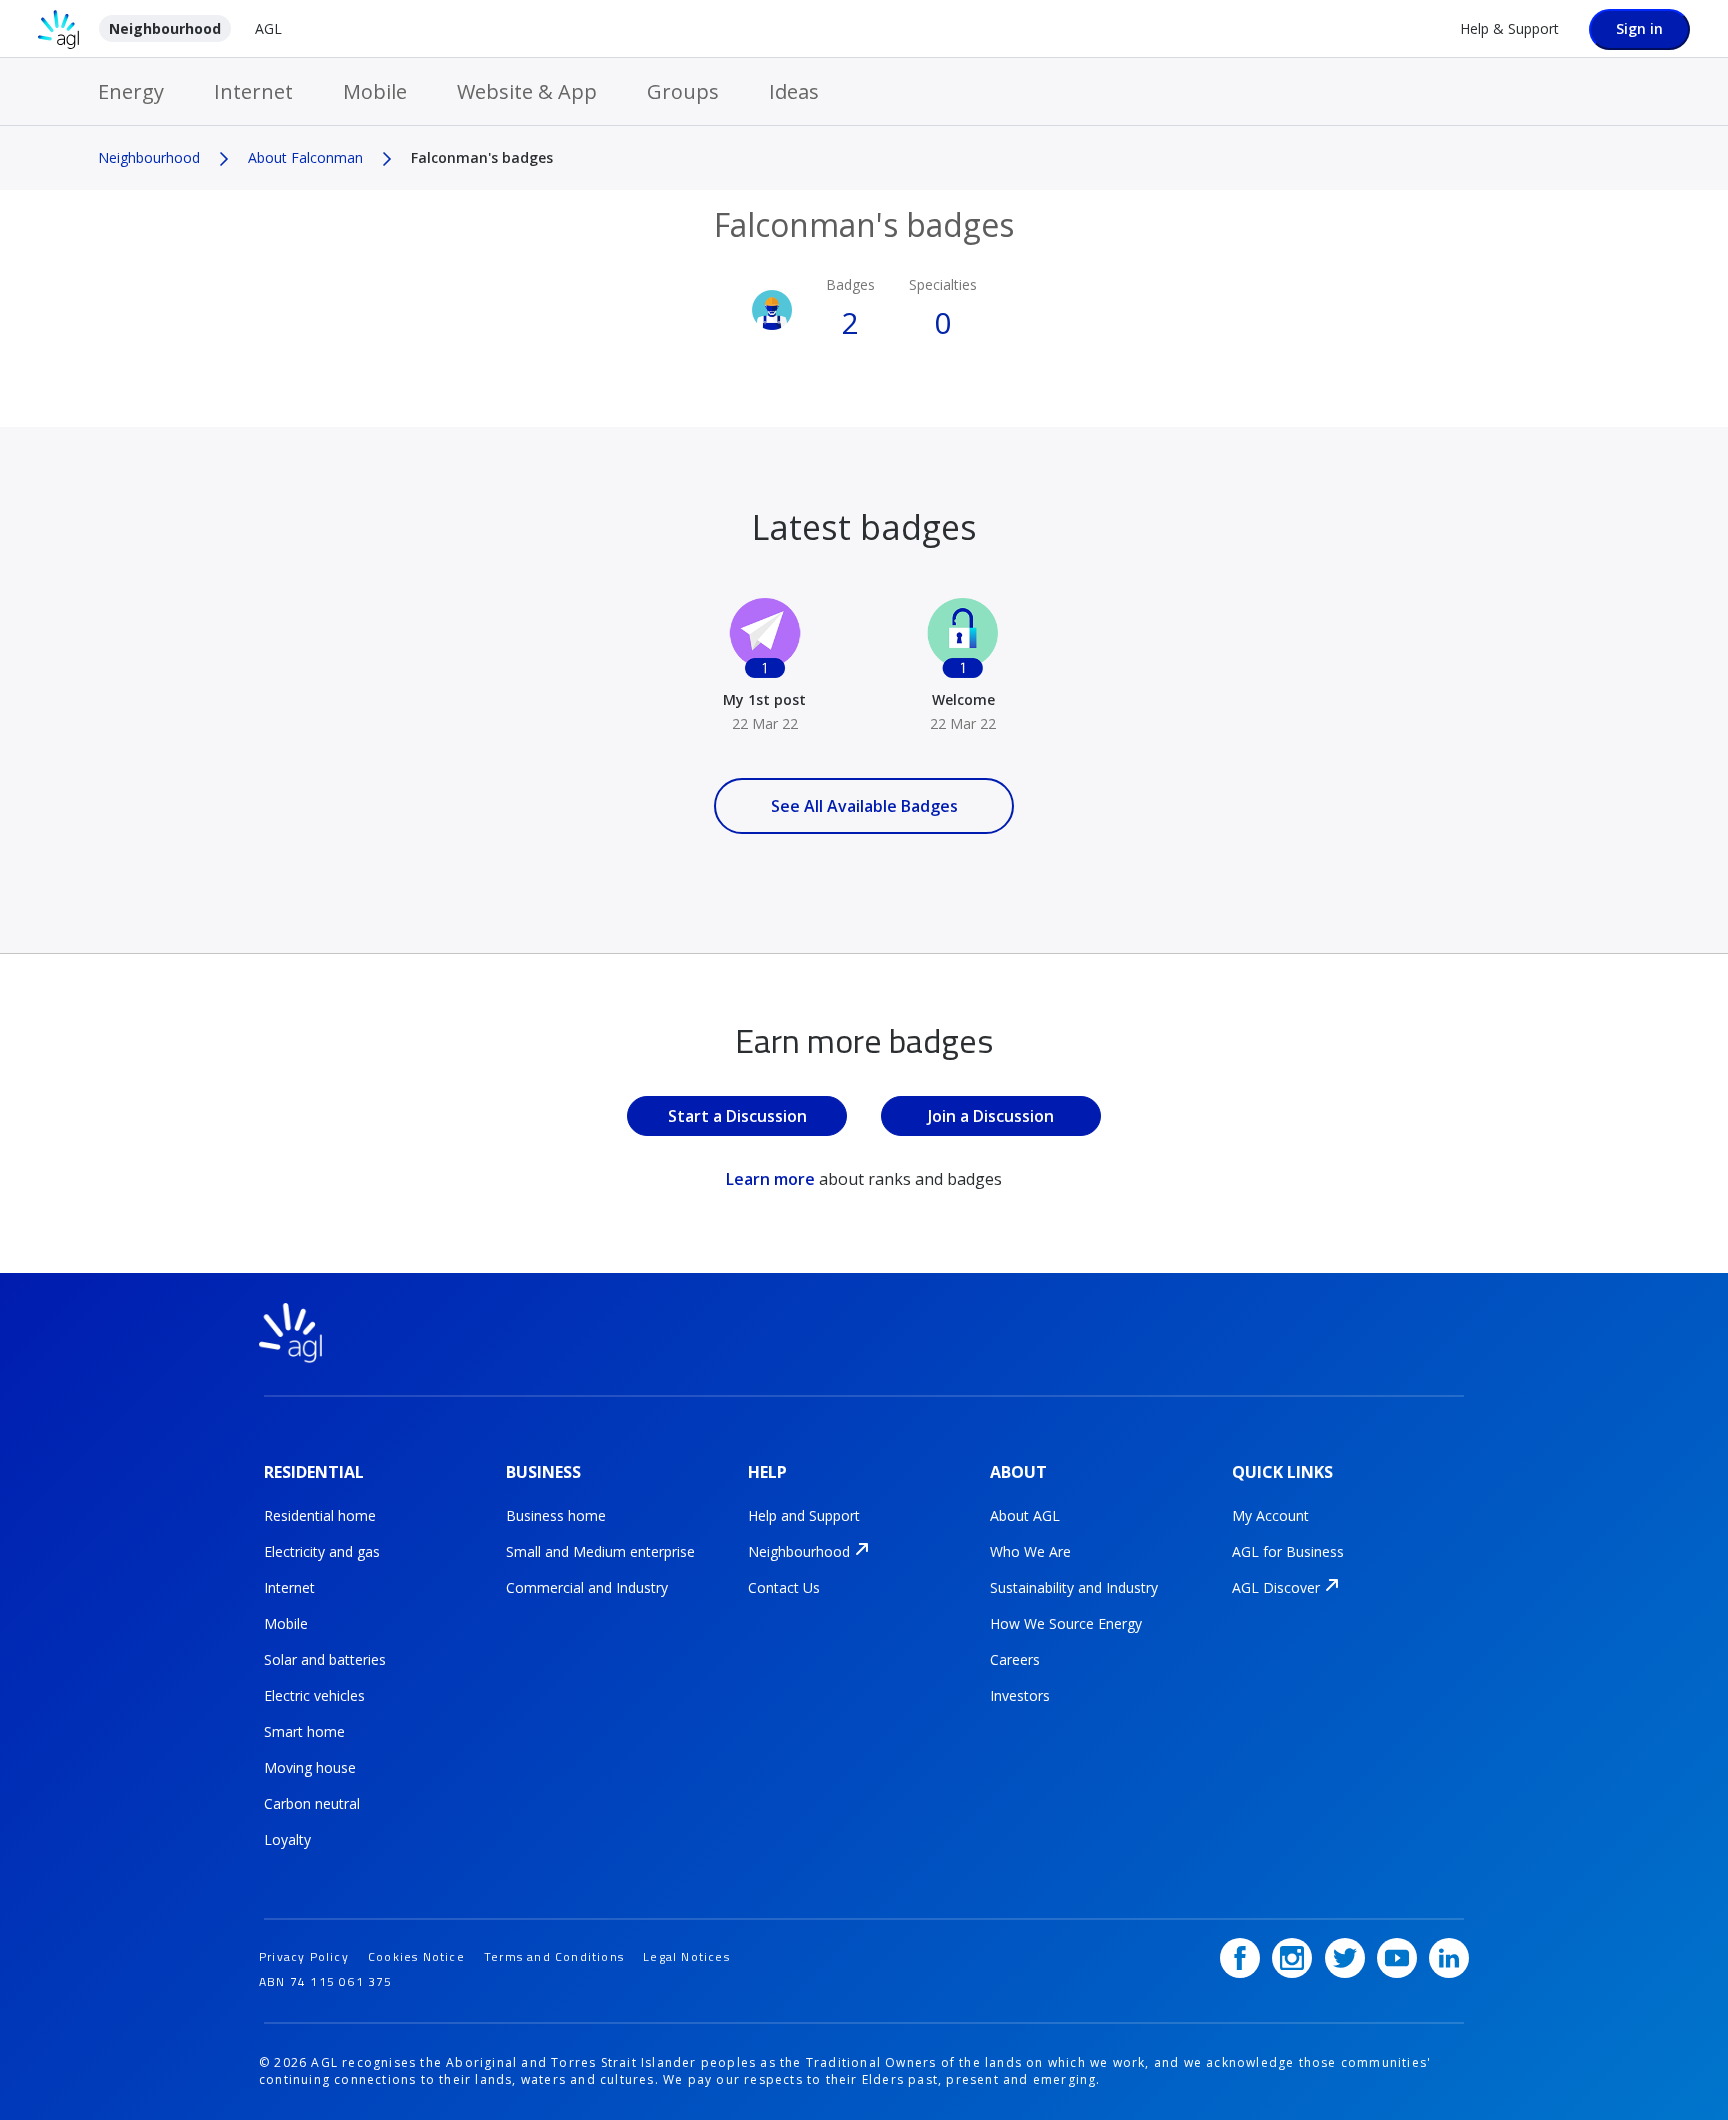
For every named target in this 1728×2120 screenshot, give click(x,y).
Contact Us (784, 1587)
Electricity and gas (322, 1551)
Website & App (527, 91)
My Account (1270, 1515)
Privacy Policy (304, 1956)
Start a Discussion (737, 1116)
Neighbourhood (165, 28)
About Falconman (305, 157)
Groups (683, 91)
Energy (131, 91)
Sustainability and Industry (1074, 1587)
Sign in (1639, 28)
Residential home (320, 1515)
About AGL (1025, 1515)
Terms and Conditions (554, 1956)
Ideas (794, 91)
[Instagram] (1292, 1958)
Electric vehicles (314, 1695)
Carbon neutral (312, 1803)
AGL (268, 28)
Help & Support (1509, 28)
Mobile (375, 91)
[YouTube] (1397, 1958)
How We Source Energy (1066, 1623)
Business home (556, 1515)
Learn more (770, 1179)
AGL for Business (1288, 1551)
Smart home (304, 1731)
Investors (1020, 1695)
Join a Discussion (991, 1116)
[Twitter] (1345, 1958)
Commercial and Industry (587, 1587)
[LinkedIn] (1449, 1958)
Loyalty (287, 1839)
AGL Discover (1276, 1587)
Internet (253, 91)
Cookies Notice (416, 1956)
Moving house (310, 1767)
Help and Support (804, 1515)
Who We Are (1030, 1551)
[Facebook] (1240, 1958)
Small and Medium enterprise (600, 1551)
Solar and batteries (325, 1659)
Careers (1015, 1659)
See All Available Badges (864, 806)
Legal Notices (686, 1956)
